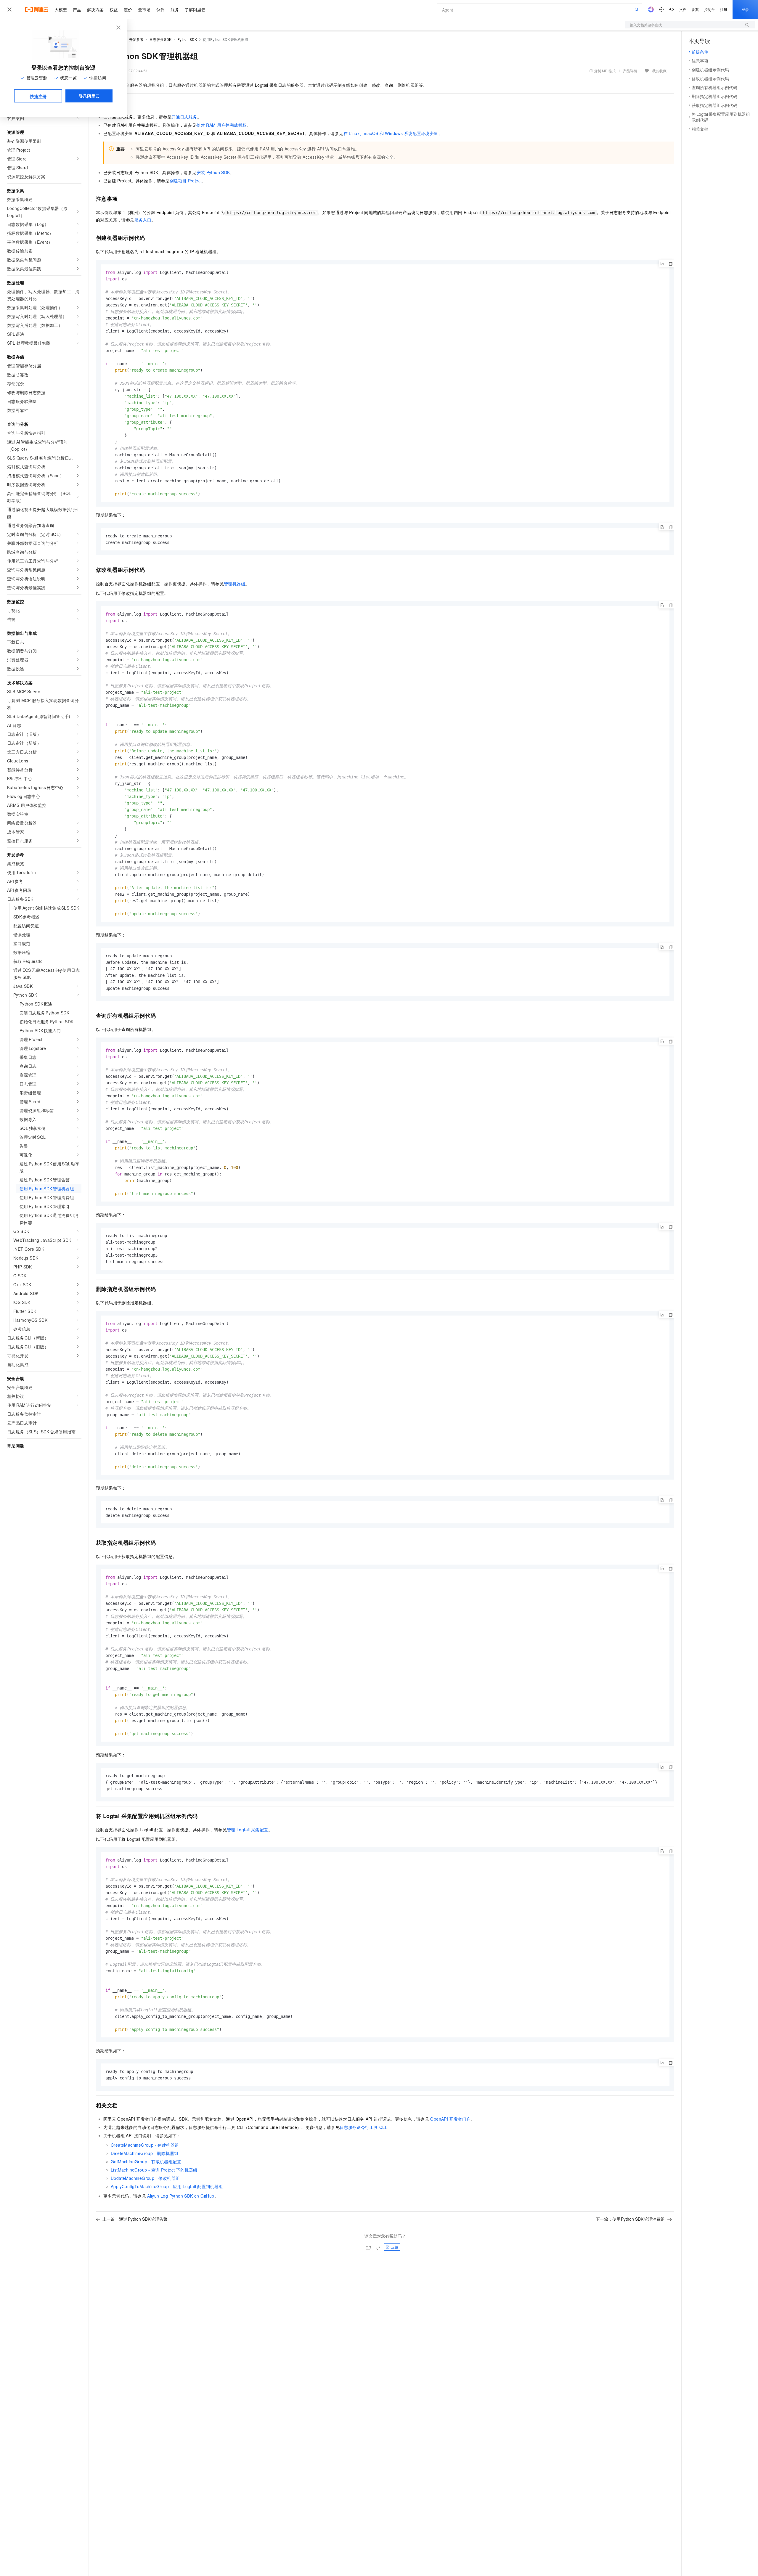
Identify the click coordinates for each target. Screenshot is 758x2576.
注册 (724, 9)
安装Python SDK (213, 172)
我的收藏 (659, 71)
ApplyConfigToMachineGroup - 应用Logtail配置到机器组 (167, 2186)
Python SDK (187, 39)
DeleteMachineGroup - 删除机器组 (144, 2153)
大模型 (61, 9)
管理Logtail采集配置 (248, 1830)
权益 (114, 9)
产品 (77, 9)
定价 (128, 9)
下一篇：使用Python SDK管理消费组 (630, 2219)
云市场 (144, 9)
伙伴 (160, 9)
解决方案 (95, 9)
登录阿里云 (89, 96)
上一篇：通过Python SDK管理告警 (135, 2219)
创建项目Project (186, 181)
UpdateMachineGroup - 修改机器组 (145, 2178)
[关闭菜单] (9, 9)
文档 (683, 9)
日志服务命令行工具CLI (363, 2127)
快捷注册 (38, 96)
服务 (175, 9)
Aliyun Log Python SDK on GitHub (181, 2196)
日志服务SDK (160, 39)
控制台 (709, 9)
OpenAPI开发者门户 (450, 2119)
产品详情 (630, 71)
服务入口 (143, 220)
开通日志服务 (184, 117)
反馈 (395, 2247)
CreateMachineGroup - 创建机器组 (145, 2145)
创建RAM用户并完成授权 (221, 125)
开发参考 (136, 39)
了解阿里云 (195, 9)
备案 (695, 9)
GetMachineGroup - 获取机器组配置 (146, 2161)
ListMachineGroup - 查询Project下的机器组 (154, 2170)
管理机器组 (235, 584)
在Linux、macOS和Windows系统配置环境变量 (391, 133)
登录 (745, 9)
